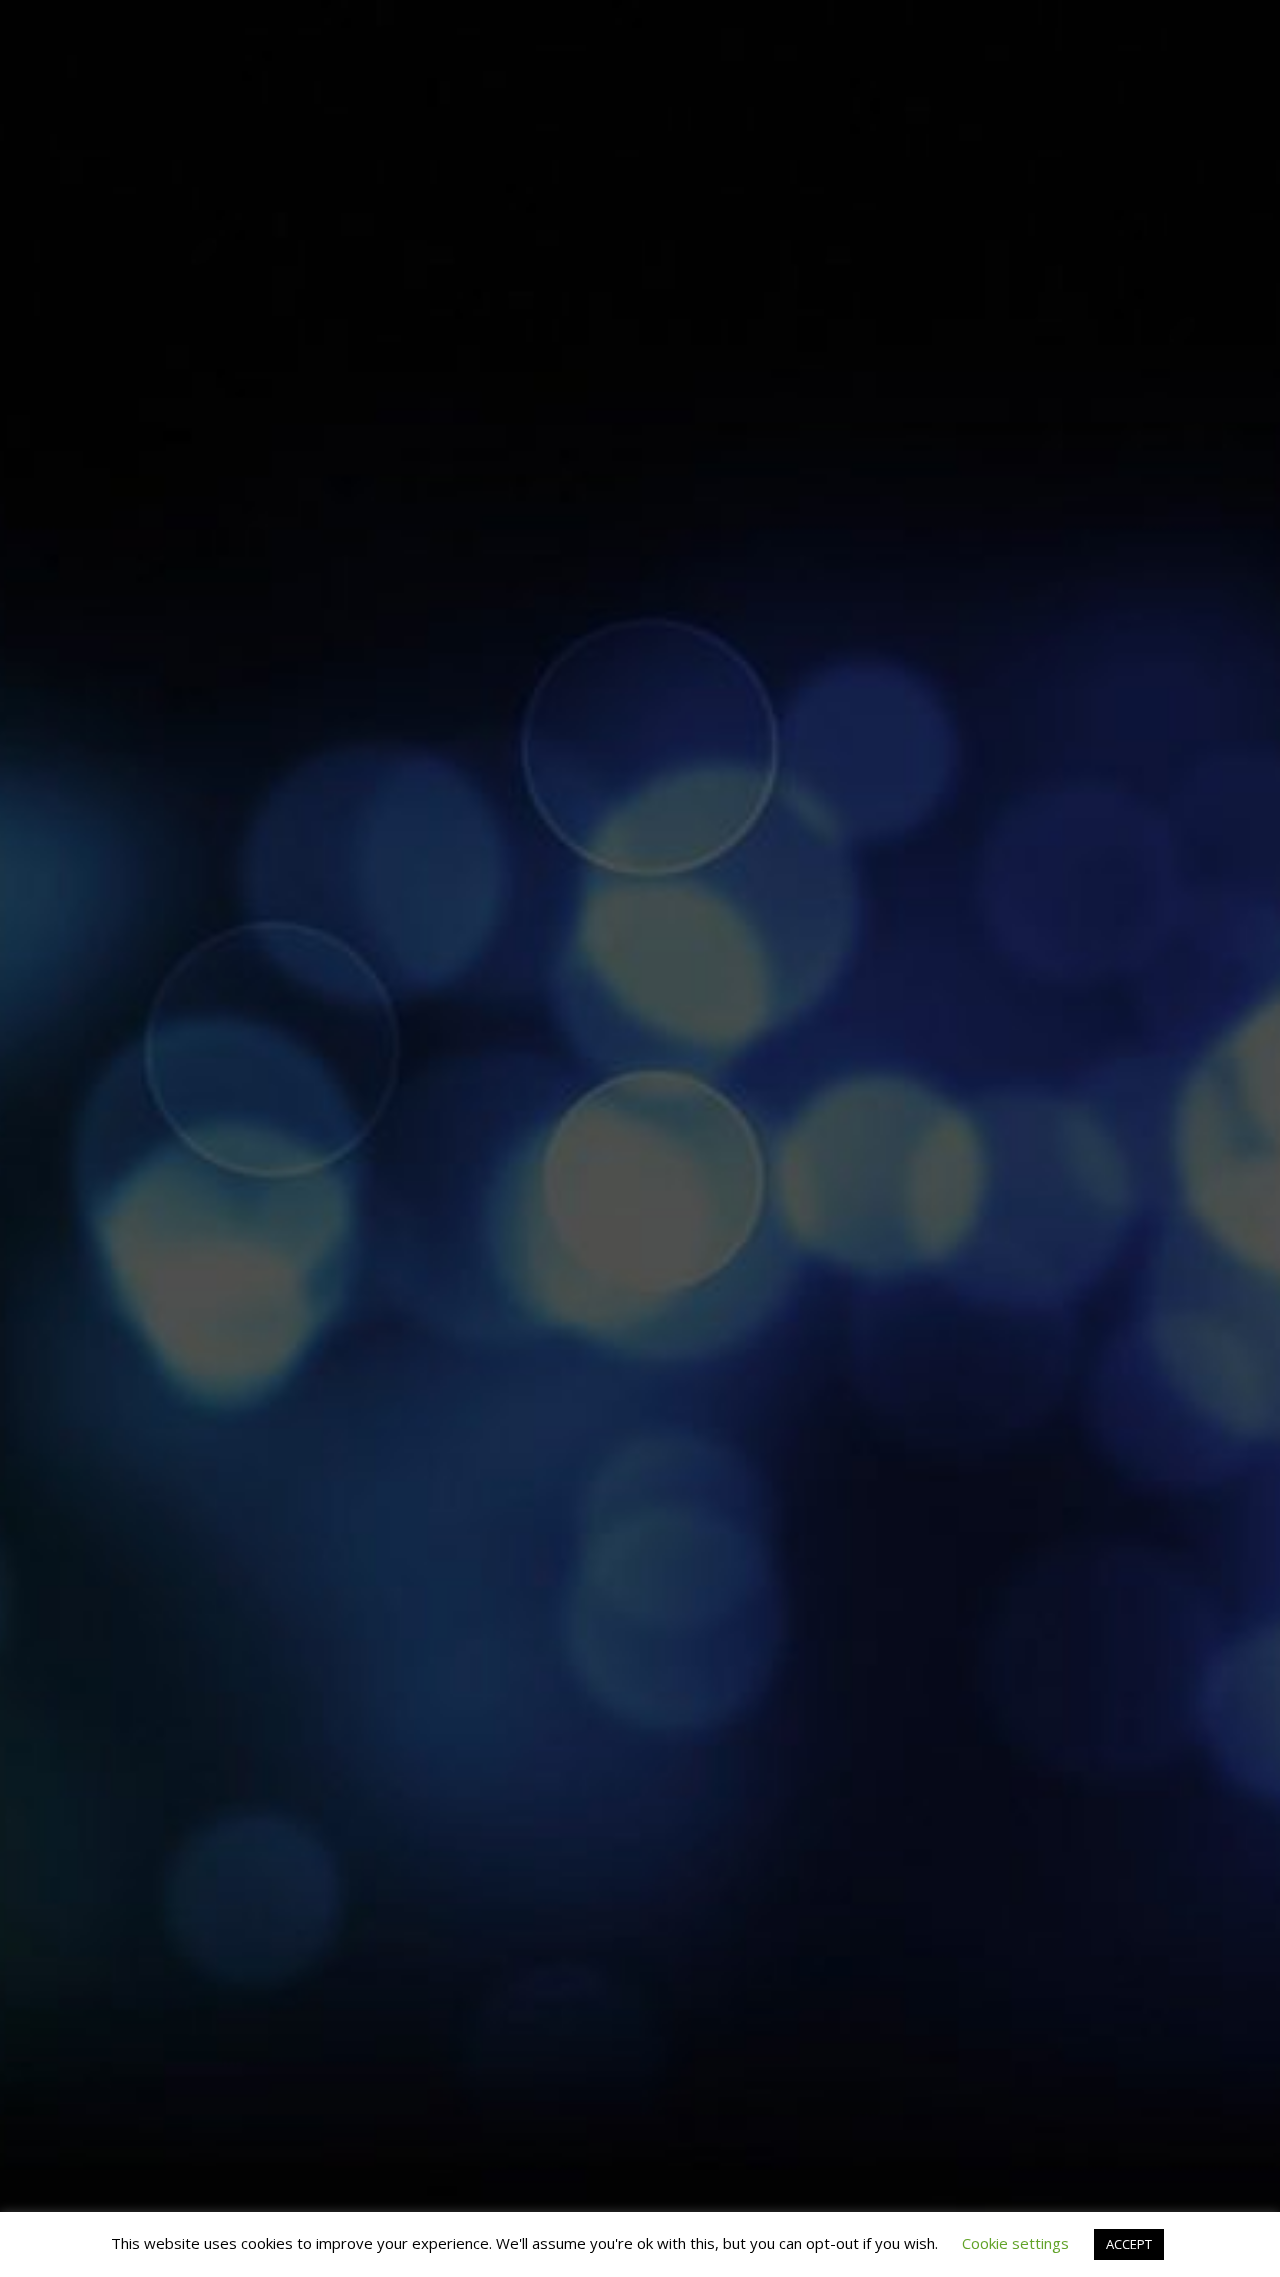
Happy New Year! (399, 505)
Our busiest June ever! (1119, 786)
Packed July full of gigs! (158, 618)
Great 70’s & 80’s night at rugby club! (879, 455)
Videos (1075, 30)
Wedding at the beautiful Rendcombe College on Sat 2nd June (878, 682)
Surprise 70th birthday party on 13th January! (639, 792)
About (757, 30)
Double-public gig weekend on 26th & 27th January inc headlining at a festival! (399, 711)
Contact (1147, 30)
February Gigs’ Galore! (159, 189)
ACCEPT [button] (1129, 2244)
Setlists (894, 30)
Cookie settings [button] (1015, 2243)
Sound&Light (988, 30)
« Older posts (98, 1004)
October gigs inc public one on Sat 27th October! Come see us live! (1119, 213)
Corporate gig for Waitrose (639, 555)
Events (822, 30)
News (1213, 30)
